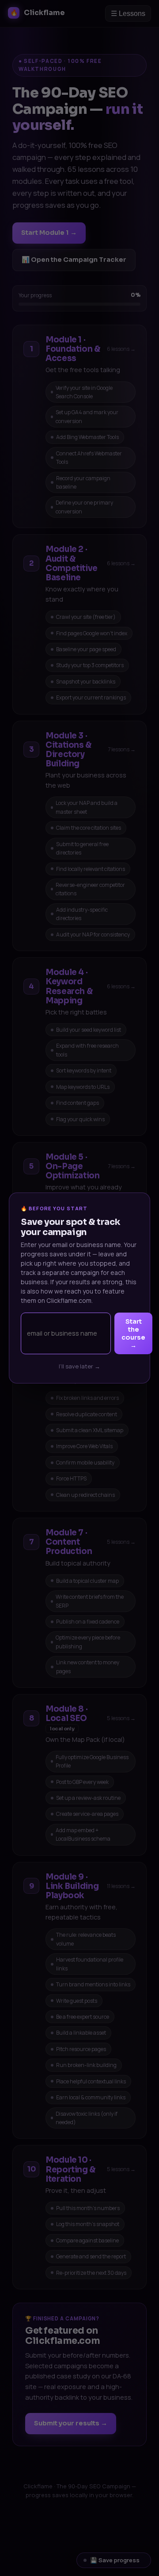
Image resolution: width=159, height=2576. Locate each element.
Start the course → (133, 1333)
